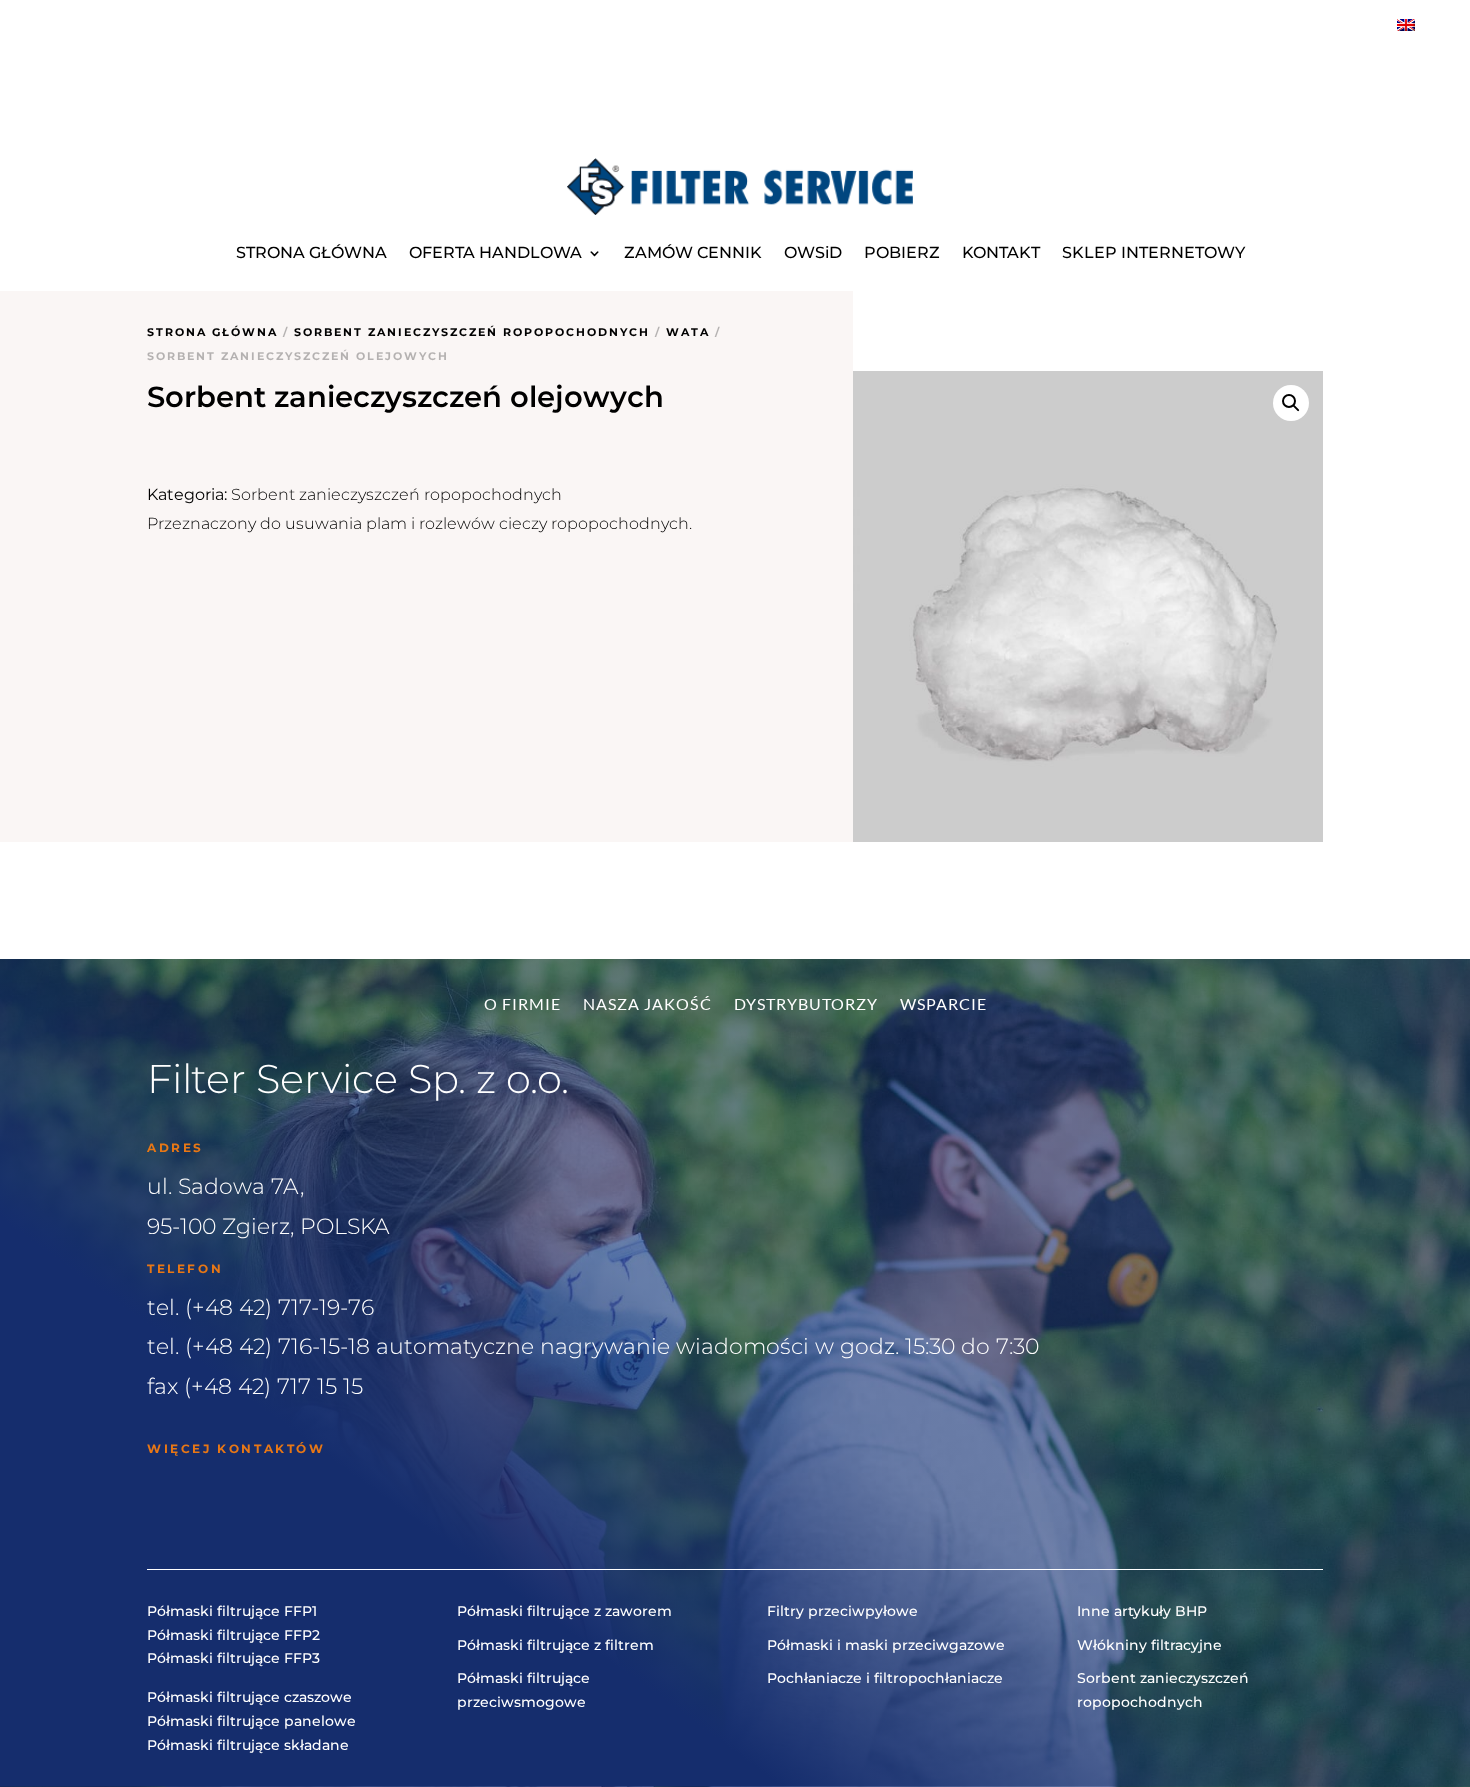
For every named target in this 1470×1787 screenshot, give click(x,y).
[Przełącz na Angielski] (1406, 24)
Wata (688, 332)
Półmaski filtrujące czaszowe (249, 1697)
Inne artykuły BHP (1142, 1611)
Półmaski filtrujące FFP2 (233, 1635)
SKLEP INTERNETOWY (1153, 252)
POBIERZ (902, 252)
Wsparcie (943, 1005)
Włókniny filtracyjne (1149, 1645)
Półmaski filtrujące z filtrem (555, 1645)
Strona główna (212, 332)
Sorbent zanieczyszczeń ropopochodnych (472, 332)
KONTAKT (1001, 252)
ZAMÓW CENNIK (693, 252)
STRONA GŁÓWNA (311, 252)
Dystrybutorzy (806, 1005)
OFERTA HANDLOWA (495, 252)
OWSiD (813, 252)
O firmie (522, 1005)
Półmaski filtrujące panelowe (251, 1721)
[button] (1291, 403)
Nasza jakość (647, 1005)
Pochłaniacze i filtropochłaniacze (885, 1678)
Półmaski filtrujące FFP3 (233, 1658)
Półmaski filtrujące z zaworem (564, 1611)
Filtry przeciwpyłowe (842, 1611)
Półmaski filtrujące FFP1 (232, 1611)
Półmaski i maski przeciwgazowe (886, 1645)
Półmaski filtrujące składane (248, 1745)
